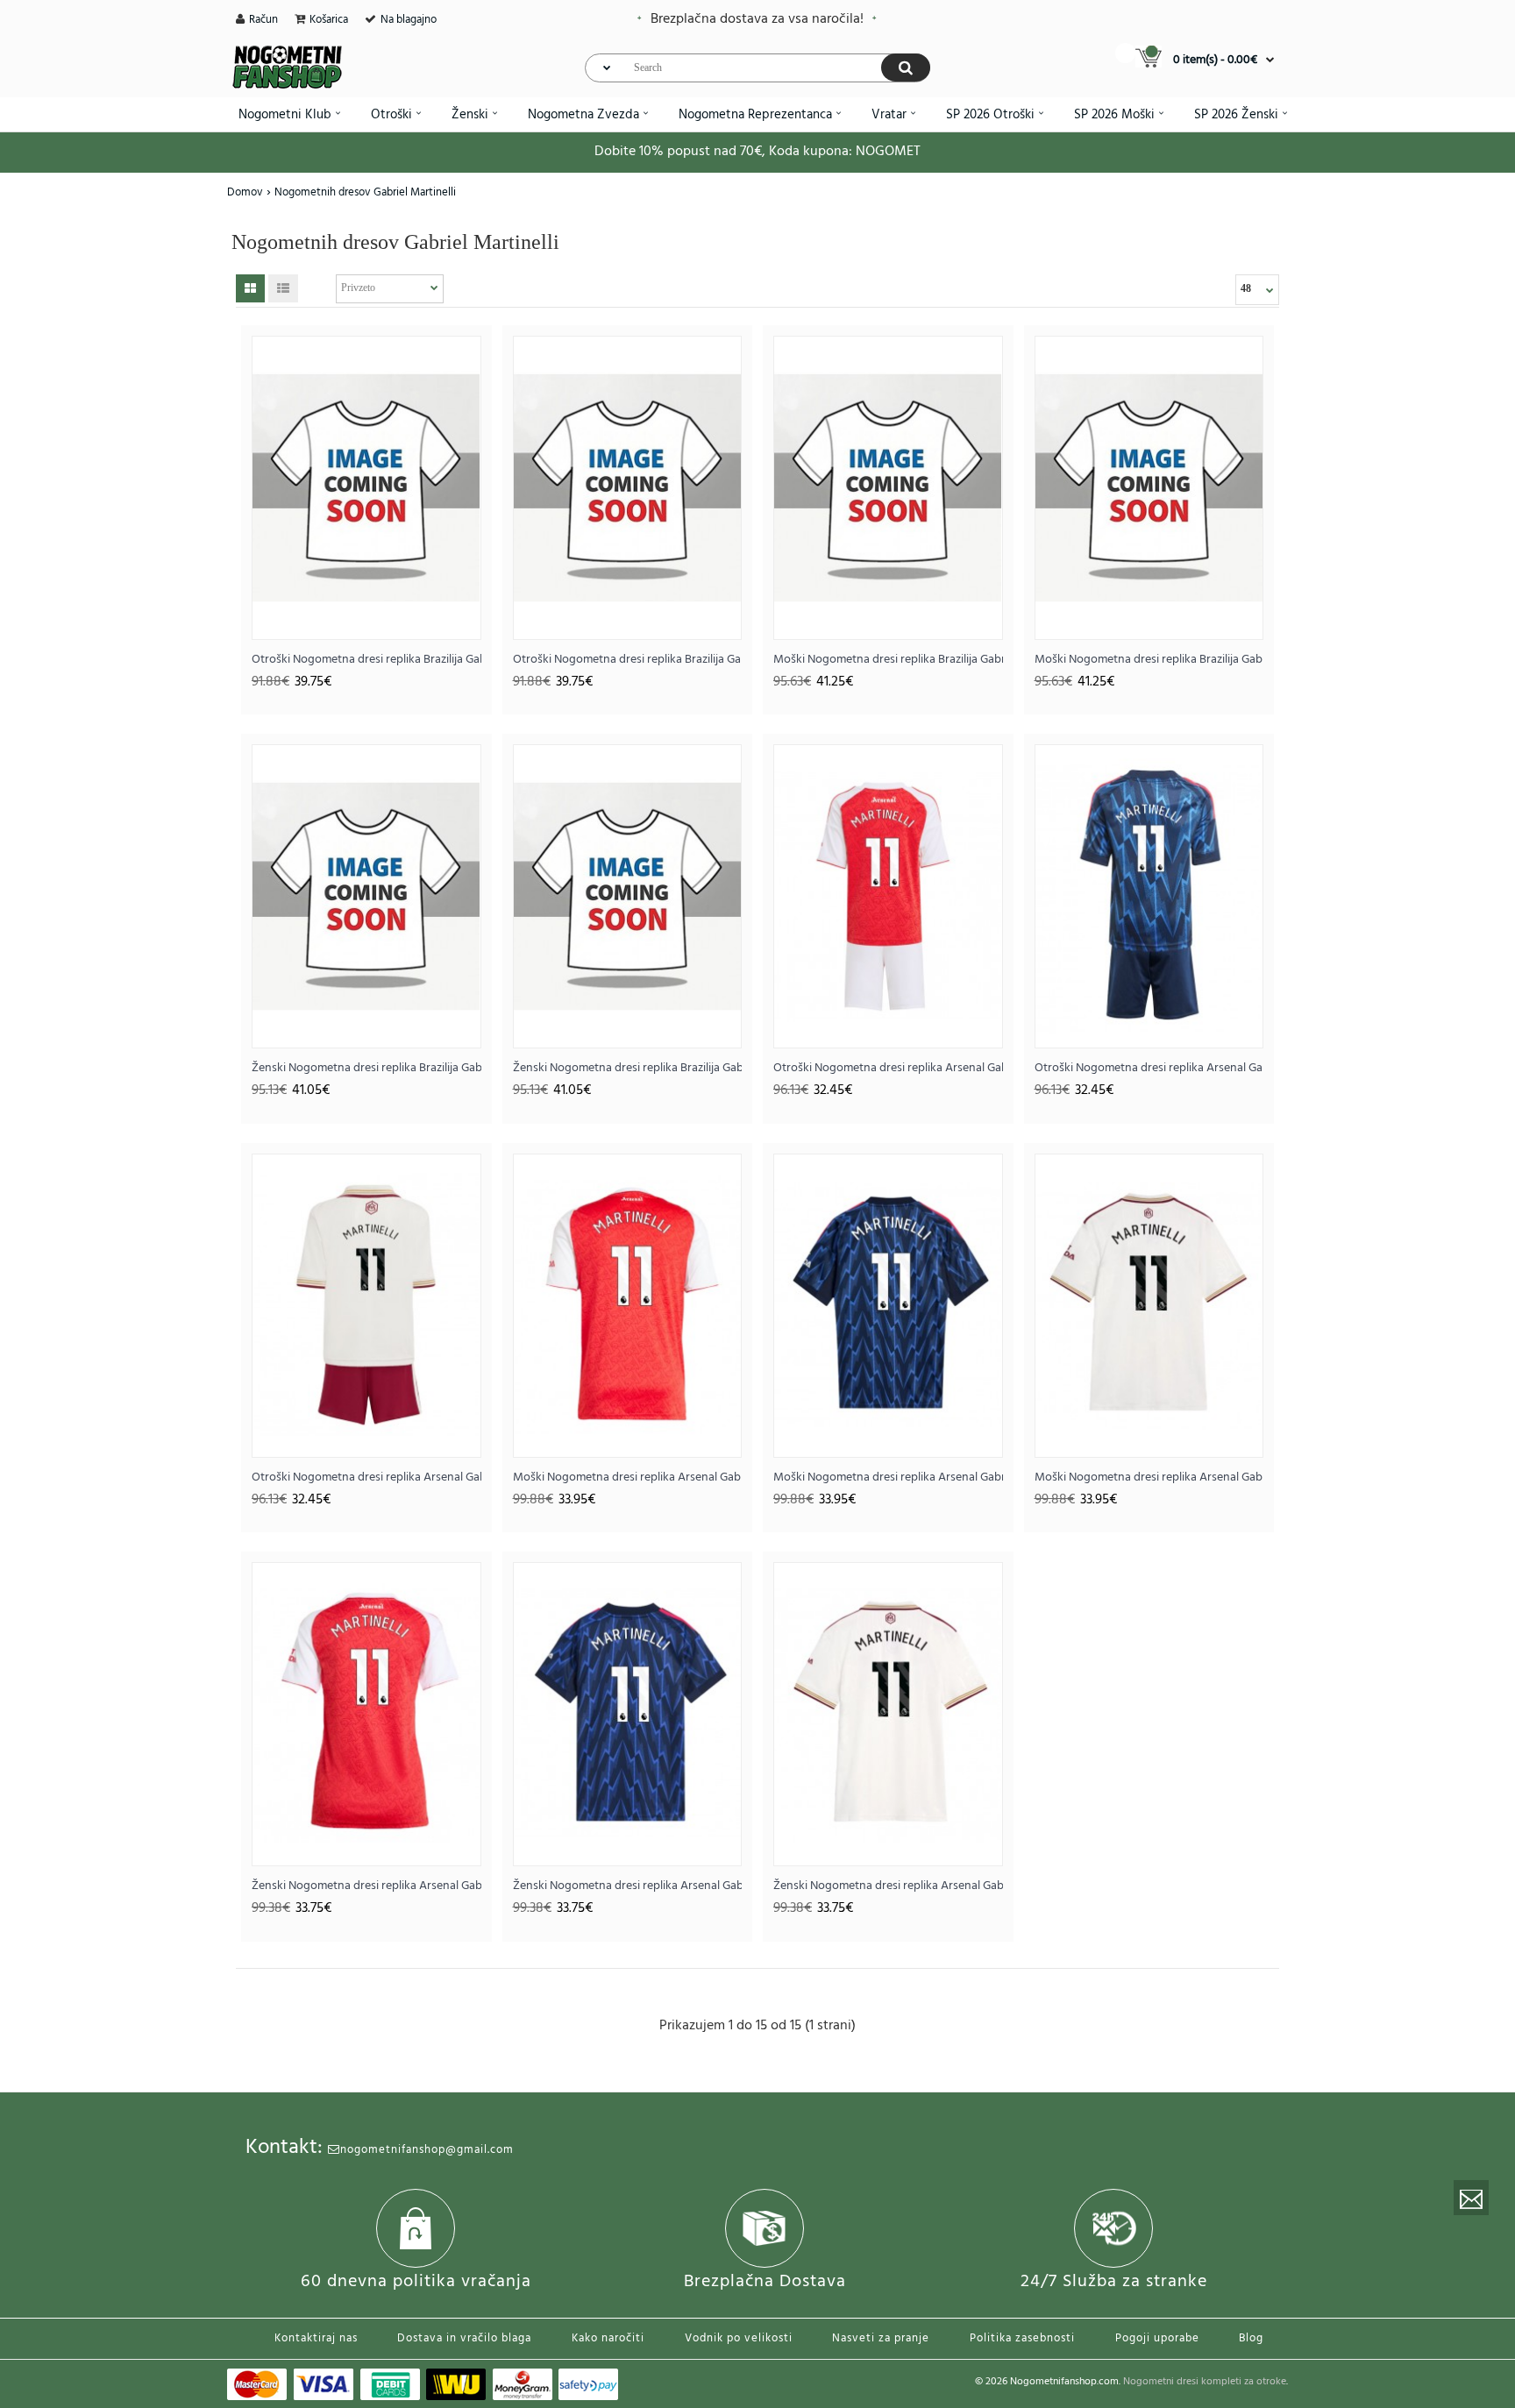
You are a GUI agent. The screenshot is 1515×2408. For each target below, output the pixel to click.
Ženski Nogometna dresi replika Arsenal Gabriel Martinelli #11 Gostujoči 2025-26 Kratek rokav (628, 1886)
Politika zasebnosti (1022, 2338)
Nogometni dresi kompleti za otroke (1205, 2382)
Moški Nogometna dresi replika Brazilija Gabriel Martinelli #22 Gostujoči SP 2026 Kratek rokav (1149, 660)
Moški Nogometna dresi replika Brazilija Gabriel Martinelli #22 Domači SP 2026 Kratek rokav (888, 660)
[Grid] (250, 288)
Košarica (329, 20)
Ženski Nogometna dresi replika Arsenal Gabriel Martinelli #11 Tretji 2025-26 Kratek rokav (888, 1886)
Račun (263, 20)
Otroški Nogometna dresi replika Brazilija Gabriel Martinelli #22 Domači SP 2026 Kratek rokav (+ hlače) (366, 660)
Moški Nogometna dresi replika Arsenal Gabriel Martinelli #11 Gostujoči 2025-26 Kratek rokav (888, 1477)
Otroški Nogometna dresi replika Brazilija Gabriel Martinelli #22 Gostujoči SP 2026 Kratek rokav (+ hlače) (628, 660)
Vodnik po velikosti (739, 2338)
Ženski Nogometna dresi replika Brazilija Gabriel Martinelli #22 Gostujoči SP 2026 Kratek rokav (628, 1068)
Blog (1251, 2338)
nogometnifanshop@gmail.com (427, 2150)
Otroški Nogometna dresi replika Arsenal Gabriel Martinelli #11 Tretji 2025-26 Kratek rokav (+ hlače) (366, 1477)
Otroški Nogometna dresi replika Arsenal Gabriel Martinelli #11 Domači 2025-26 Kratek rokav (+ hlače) (888, 1068)
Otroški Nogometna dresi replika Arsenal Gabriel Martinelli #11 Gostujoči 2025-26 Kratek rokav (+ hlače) (1149, 1068)
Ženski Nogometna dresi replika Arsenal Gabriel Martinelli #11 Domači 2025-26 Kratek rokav (366, 1886)
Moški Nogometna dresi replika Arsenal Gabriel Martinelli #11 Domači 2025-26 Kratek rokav (628, 1477)
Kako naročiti (608, 2338)
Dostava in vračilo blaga (464, 2338)
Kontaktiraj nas (316, 2338)
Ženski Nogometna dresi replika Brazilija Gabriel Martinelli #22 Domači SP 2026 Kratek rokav (366, 1068)
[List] (283, 288)
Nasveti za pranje (881, 2338)
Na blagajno (409, 20)
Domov (245, 192)
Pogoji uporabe (1157, 2338)
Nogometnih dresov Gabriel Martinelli (365, 192)
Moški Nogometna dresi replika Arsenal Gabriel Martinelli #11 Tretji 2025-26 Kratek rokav (1149, 1477)
